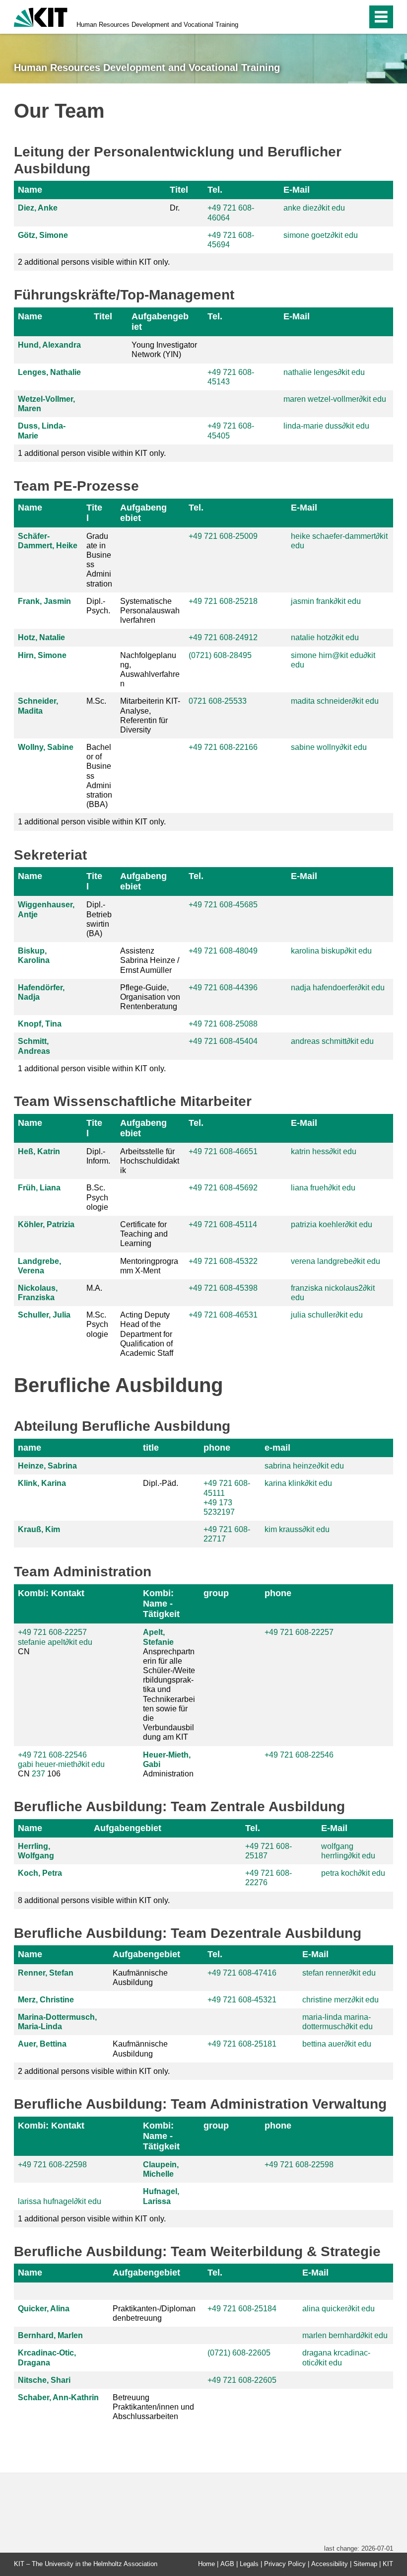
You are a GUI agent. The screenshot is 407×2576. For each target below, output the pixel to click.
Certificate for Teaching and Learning (144, 1234)
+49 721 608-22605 (242, 2380)
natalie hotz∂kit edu (325, 637)
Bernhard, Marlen (50, 2335)
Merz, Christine (46, 2000)
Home (206, 2564)
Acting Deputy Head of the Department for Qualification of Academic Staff (147, 1334)
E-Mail (297, 190)
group (216, 1593)
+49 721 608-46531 (223, 1315)
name (30, 1448)
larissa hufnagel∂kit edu (60, 2201)
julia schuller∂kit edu (327, 1315)
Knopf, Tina (40, 1024)
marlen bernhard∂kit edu (345, 2335)
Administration (168, 1764)
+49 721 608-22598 (52, 2165)
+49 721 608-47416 (242, 1973)
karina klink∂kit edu (298, 1483)
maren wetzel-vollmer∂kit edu (335, 399)
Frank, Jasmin (44, 601)
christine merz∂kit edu (340, 2000)
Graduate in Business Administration (99, 560)
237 (38, 1774)
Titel (179, 190)
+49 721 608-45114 (223, 1224)
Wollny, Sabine (46, 747)
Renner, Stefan (46, 1973)
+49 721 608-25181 (242, 2044)
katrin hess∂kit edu (324, 1151)
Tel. (215, 190)
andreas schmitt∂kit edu (332, 1041)
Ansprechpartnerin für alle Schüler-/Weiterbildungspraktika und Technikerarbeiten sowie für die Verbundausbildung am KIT (169, 1685)
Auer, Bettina (42, 2044)
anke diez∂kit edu (314, 208)
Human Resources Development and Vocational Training (157, 25)
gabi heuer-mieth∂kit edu (61, 1764)
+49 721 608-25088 (223, 1024)
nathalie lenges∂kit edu (324, 372)
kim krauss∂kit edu (297, 1529)
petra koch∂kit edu (353, 1873)
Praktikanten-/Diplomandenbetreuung (154, 2313)
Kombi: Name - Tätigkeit (161, 1604)
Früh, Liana (39, 1188)
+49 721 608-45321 (242, 2000)
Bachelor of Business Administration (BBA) (99, 776)
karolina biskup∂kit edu (331, 951)
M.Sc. (96, 701)
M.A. (94, 1288)
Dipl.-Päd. (161, 1483)
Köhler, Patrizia (46, 1224)
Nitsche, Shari (44, 2380)
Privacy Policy (285, 2564)
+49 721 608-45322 (223, 1261)
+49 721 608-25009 (223, 536)
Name (30, 190)
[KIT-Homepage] (41, 16)
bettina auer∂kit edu (337, 2044)
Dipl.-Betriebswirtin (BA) (99, 919)
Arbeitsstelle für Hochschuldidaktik (150, 1161)
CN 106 (61, 1764)
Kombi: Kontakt (51, 1593)
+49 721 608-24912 (223, 637)
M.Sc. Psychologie (97, 1324)
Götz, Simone (43, 235)
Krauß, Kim (39, 1529)
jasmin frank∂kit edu (326, 601)
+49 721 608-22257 (52, 1632)
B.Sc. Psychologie (97, 1197)
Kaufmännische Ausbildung (140, 1978)
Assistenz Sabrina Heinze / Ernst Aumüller (150, 960)
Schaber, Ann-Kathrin (58, 2397)
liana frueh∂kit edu (323, 1188)
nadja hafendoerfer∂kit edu (338, 988)
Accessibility (330, 2564)
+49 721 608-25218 (223, 601)
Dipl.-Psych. (98, 606)
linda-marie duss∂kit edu (326, 426)
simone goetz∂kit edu (321, 235)
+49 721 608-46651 (223, 1151)
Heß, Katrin (39, 1151)
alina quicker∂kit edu (339, 2309)
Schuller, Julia (44, 1315)
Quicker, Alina (44, 2309)
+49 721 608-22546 (52, 1755)
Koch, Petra (40, 1873)
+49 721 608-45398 (223, 1288)
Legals (249, 2564)
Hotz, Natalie (41, 637)
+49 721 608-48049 (223, 951)
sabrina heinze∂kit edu (304, 1466)
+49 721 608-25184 (242, 2309)
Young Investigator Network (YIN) (164, 350)
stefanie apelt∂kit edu (55, 1642)
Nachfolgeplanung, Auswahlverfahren (150, 670)
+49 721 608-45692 (223, 1188)
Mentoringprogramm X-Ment (149, 1266)
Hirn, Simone (42, 655)
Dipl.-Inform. (98, 1156)
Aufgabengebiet (160, 322)
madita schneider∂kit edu (335, 701)
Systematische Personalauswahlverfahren (150, 611)
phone (217, 1448)
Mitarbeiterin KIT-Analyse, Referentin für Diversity (150, 715)
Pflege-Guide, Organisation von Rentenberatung (150, 997)
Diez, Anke (38, 208)
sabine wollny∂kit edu (329, 747)
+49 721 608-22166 (223, 747)
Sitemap (365, 2564)
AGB (227, 2564)
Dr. (175, 208)
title (151, 1448)
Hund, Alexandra (49, 345)
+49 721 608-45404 (223, 1041)
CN (55, 1642)
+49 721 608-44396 (223, 988)
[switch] (338, 17)
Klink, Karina (42, 1483)
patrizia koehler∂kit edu (332, 1224)
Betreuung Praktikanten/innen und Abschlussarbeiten (153, 2407)
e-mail (277, 1448)
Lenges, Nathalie (49, 372)
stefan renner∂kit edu (339, 1973)
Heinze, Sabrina (47, 1466)
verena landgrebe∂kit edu (336, 1261)
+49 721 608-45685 (223, 905)
